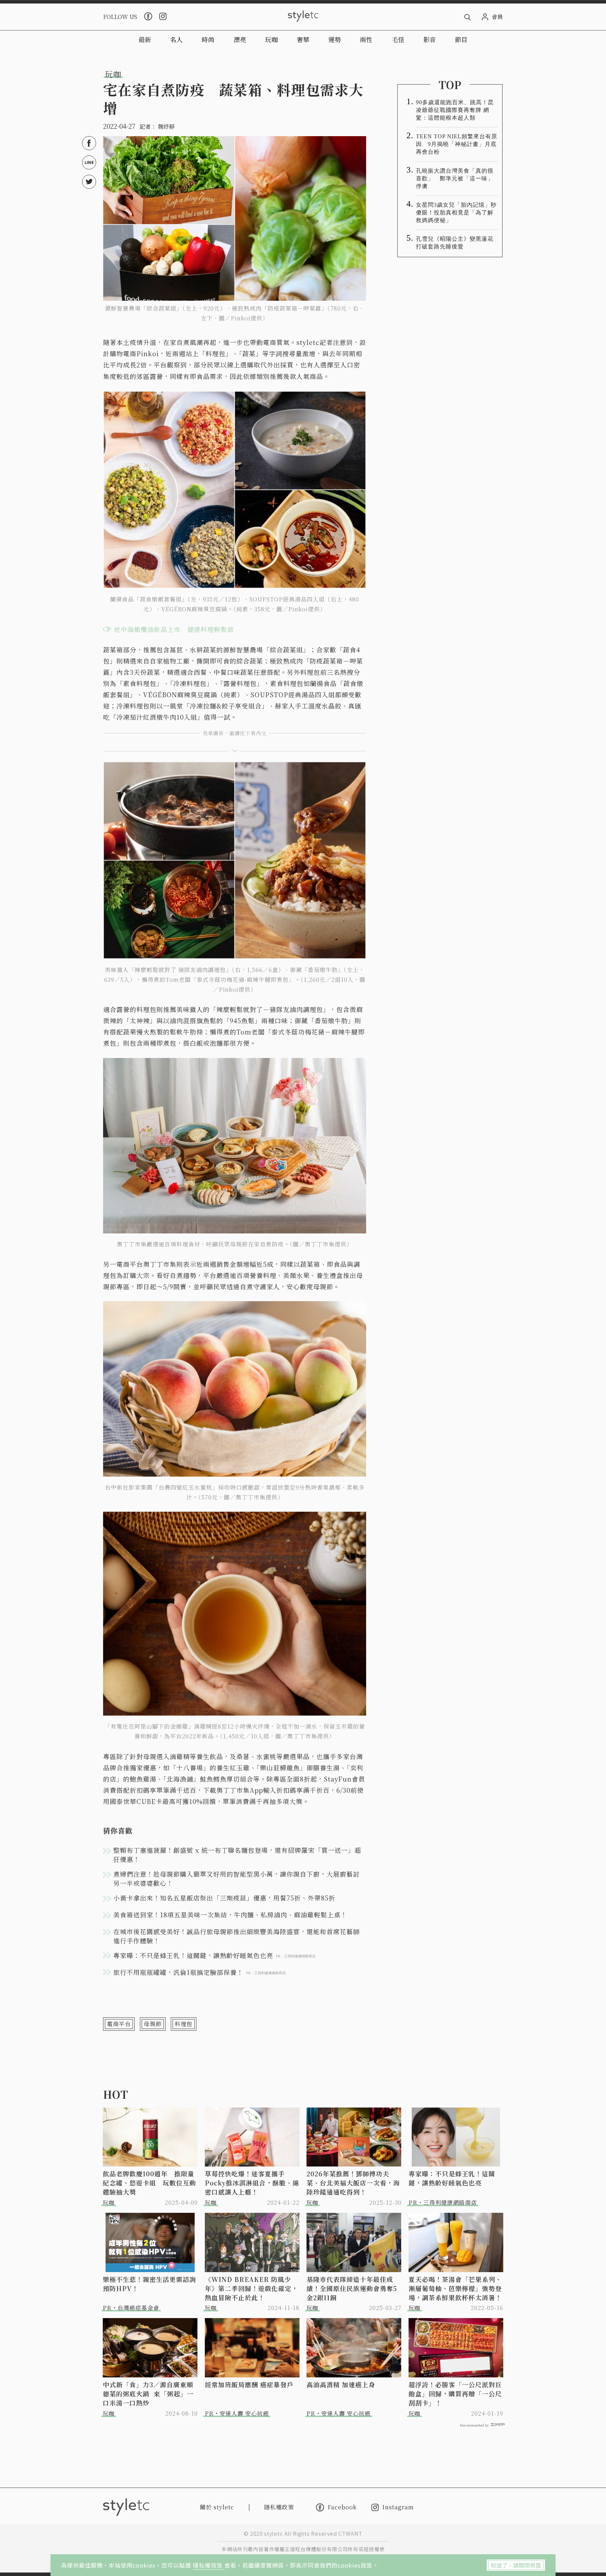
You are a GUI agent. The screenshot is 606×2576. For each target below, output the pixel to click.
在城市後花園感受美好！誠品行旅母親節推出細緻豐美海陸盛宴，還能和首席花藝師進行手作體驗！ (237, 1936)
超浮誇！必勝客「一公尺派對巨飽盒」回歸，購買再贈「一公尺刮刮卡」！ (455, 2394)
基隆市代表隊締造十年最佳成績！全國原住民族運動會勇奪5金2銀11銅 (352, 2288)
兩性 (366, 39)
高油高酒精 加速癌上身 (341, 2384)
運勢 (335, 39)
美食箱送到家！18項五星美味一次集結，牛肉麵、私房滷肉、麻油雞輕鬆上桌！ (230, 1915)
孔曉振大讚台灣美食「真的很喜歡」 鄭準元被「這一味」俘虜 (455, 178)
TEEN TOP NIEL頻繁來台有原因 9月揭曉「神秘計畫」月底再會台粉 (457, 144)
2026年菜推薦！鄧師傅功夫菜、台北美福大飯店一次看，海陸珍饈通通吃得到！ (353, 2183)
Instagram (398, 2507)
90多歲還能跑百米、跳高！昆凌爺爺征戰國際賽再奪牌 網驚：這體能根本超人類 (455, 110)
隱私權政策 (209, 2565)
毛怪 (398, 39)
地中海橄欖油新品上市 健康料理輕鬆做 (174, 629)
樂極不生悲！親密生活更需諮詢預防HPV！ (149, 2284)
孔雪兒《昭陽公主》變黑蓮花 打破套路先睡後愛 (457, 243)
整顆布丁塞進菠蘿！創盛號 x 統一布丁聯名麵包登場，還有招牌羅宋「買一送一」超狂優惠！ (237, 1855)
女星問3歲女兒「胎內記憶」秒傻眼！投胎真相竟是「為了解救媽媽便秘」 (456, 212)
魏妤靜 (166, 127)
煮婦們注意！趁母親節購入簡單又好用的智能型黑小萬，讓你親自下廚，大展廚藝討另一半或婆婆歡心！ (237, 1878)
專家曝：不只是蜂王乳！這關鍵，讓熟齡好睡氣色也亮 (452, 2178)
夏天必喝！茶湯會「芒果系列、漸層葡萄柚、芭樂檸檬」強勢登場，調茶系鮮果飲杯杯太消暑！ (455, 2288)
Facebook (342, 2507)
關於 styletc (217, 2507)
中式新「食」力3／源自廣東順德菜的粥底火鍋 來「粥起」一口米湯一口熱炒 (148, 2394)
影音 (430, 39)
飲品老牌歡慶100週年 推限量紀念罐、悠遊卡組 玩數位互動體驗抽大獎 (149, 2183)
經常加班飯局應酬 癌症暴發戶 (249, 2384)
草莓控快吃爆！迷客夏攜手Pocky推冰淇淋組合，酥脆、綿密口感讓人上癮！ (252, 2183)
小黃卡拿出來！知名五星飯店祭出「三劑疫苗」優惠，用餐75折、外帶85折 (224, 1898)
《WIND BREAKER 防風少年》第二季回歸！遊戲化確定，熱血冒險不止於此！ (251, 2288)
